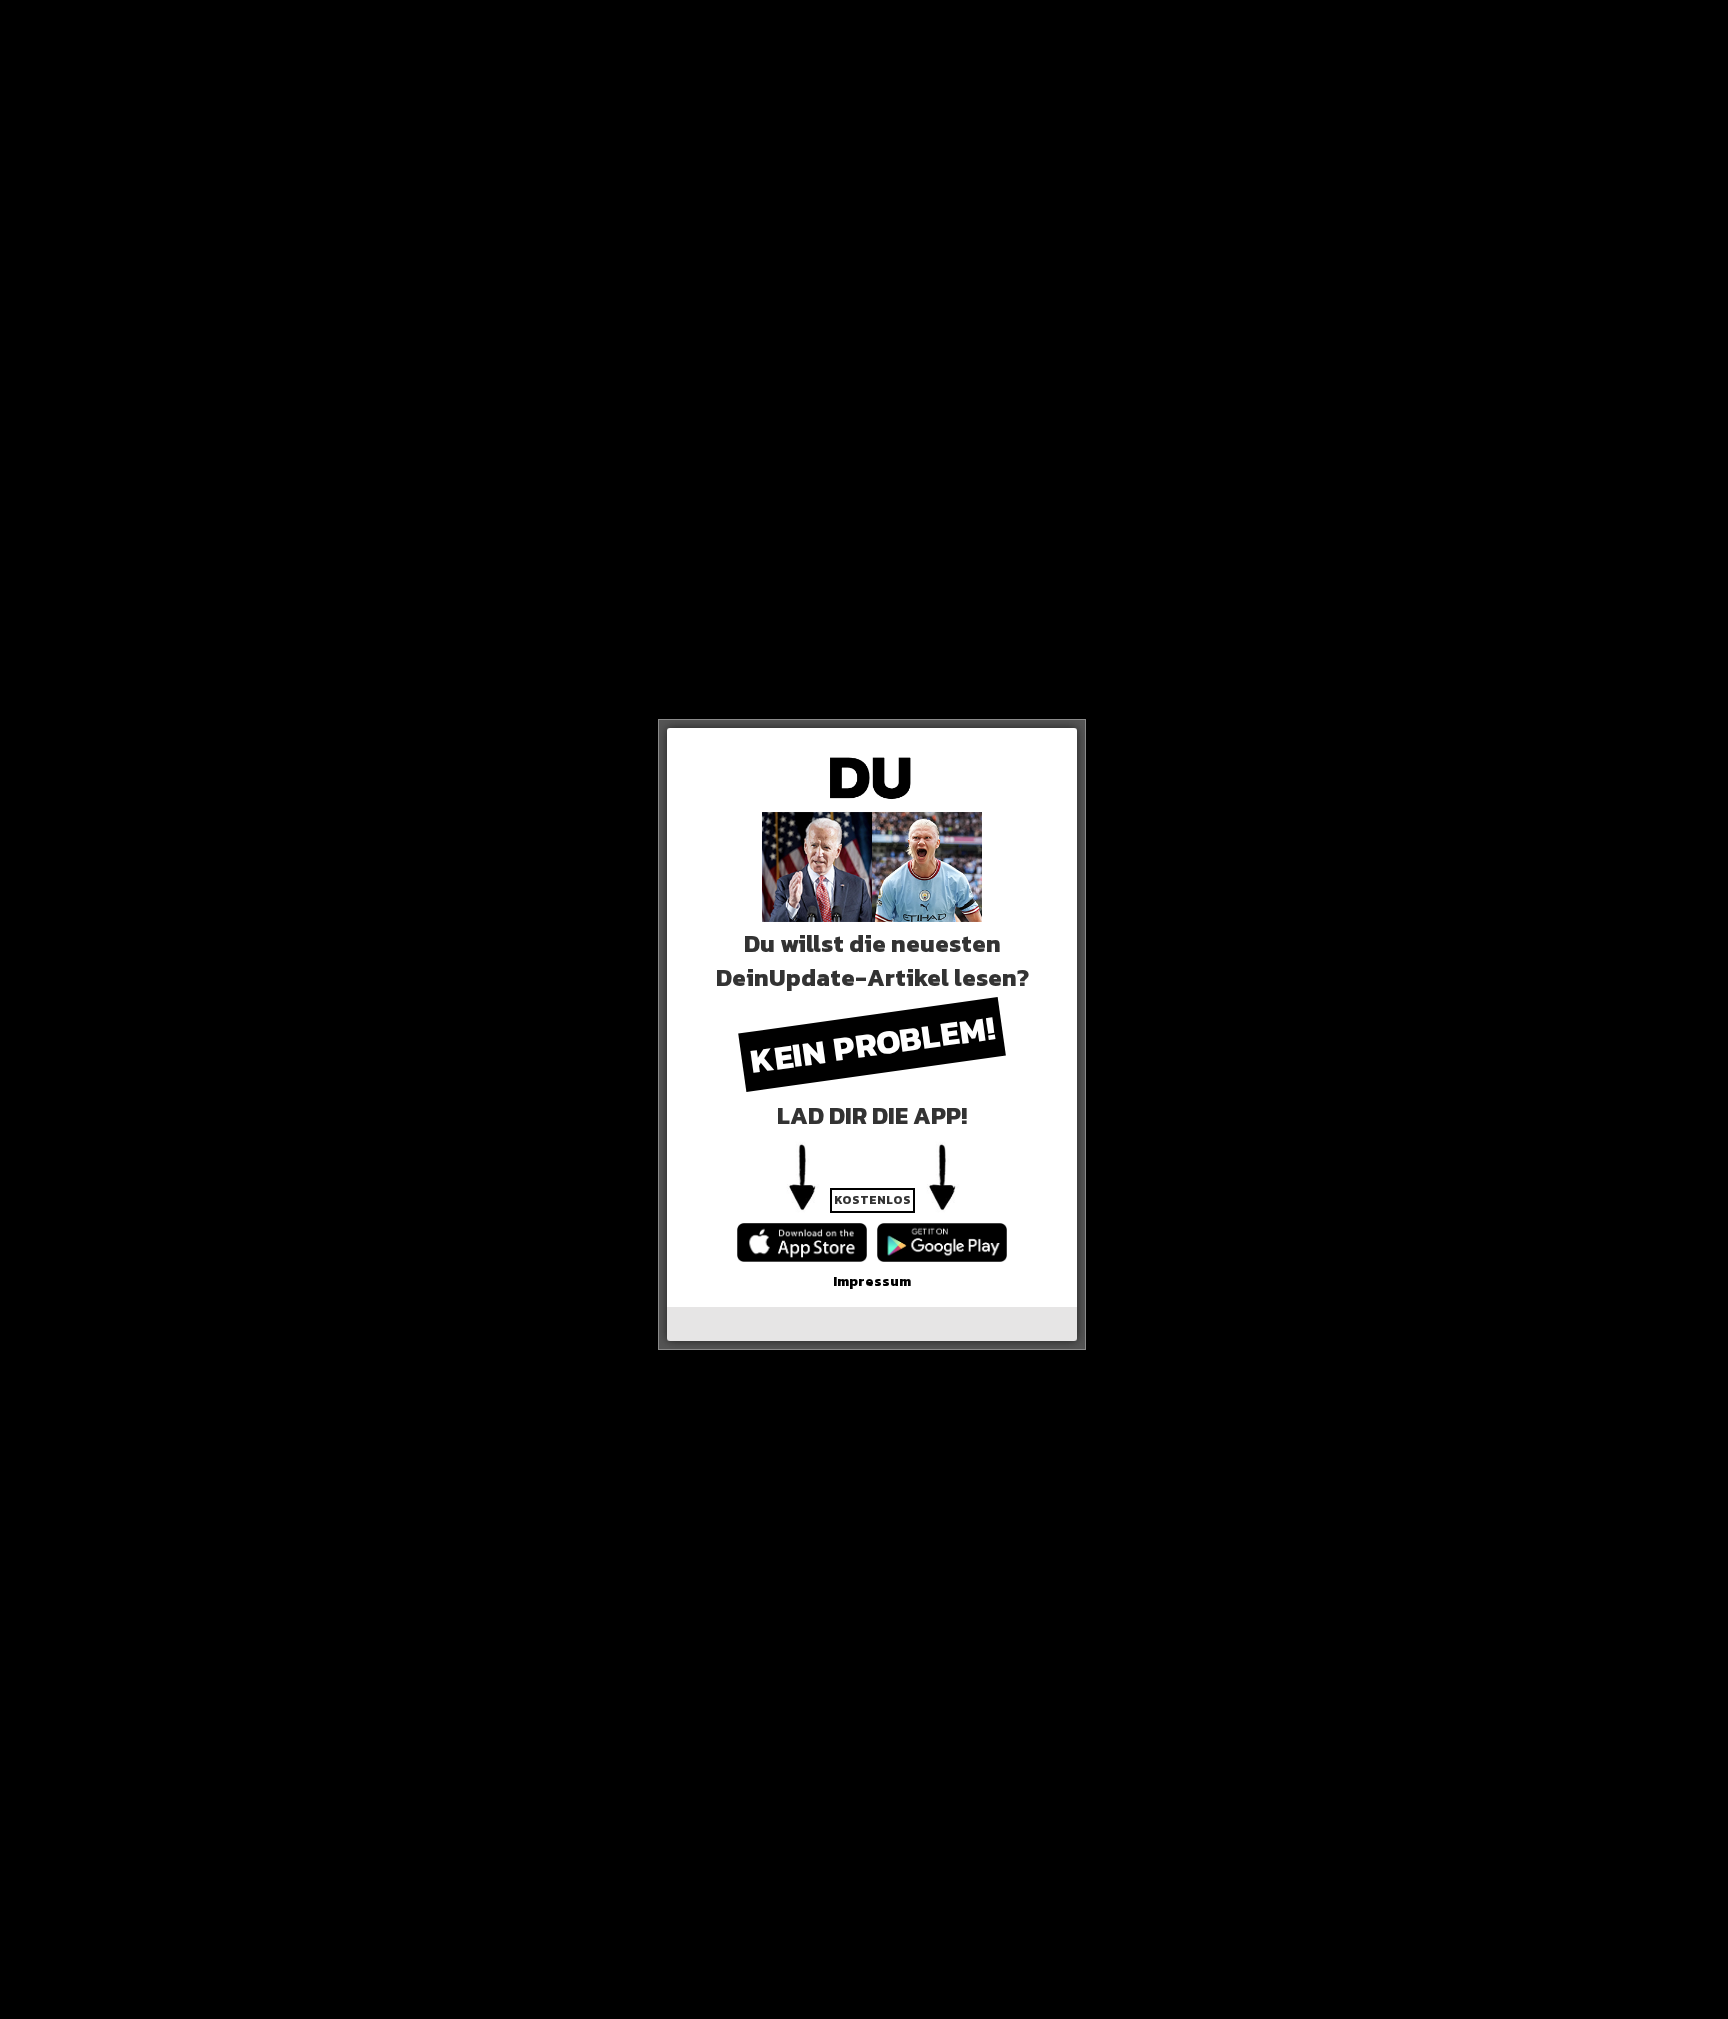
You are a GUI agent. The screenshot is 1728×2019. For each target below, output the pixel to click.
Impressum (872, 1281)
